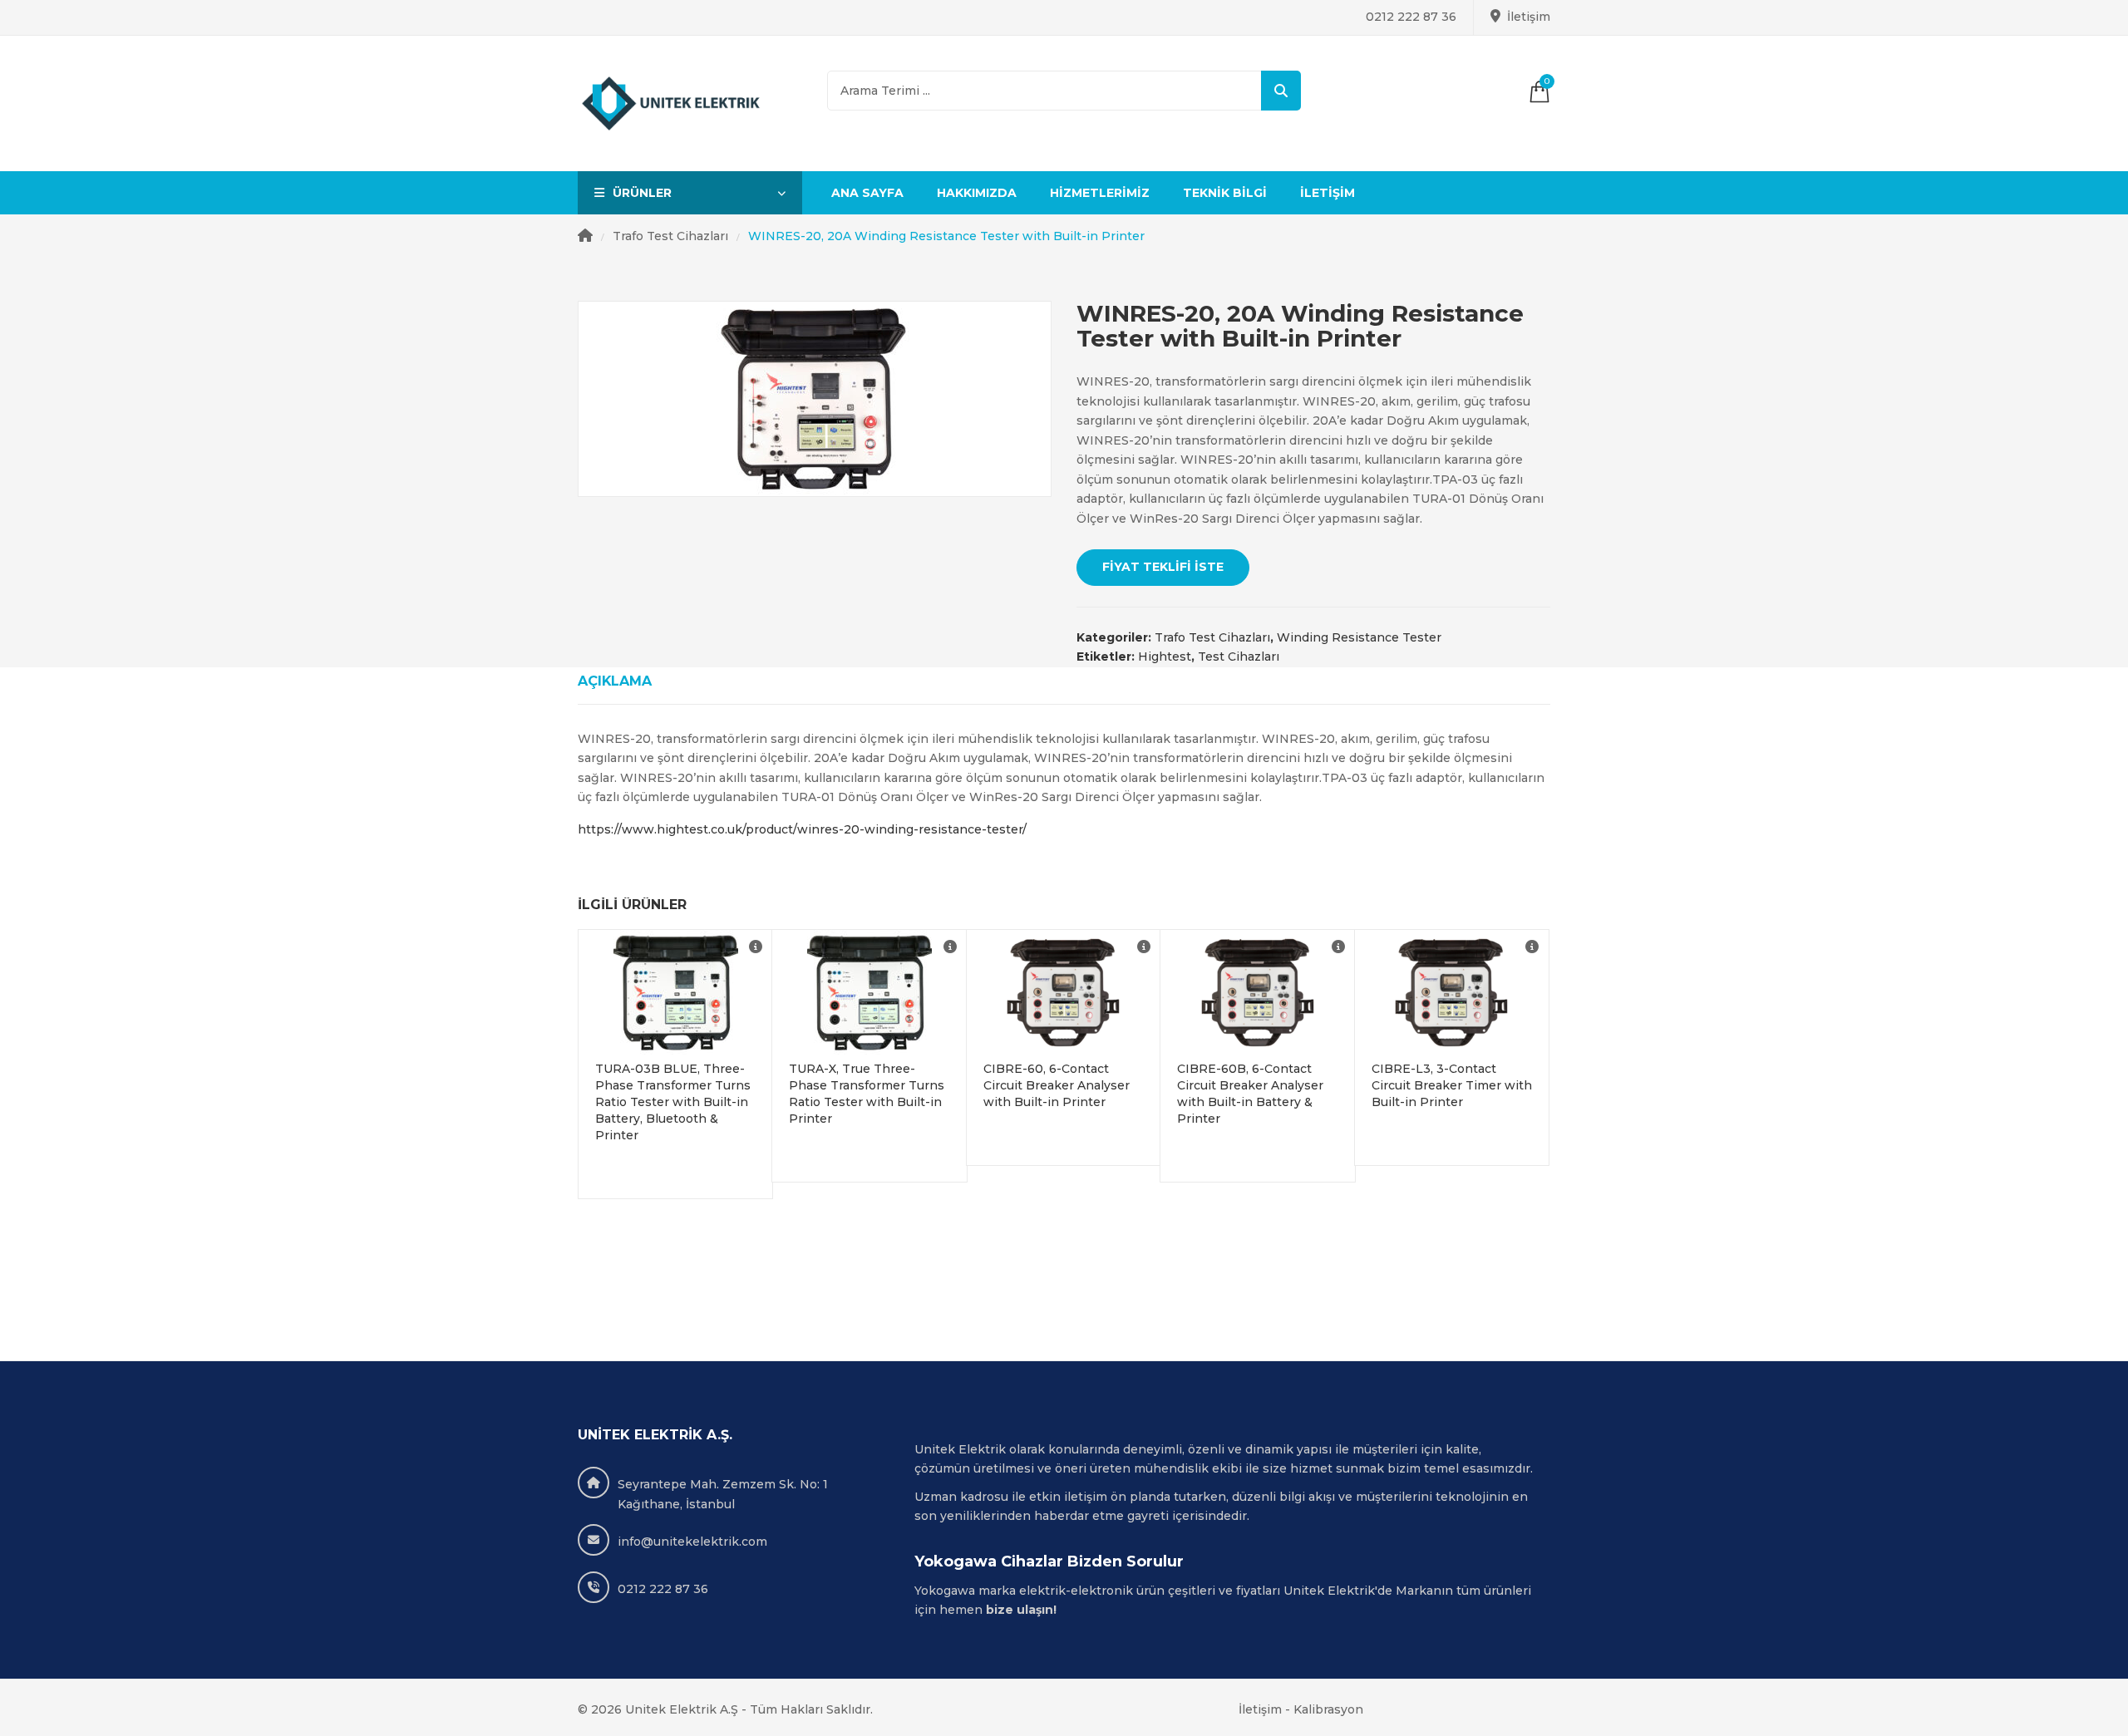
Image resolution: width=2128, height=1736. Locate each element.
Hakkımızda (977, 193)
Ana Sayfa (867, 193)
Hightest (1165, 657)
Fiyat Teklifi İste (1163, 567)
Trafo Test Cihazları (670, 236)
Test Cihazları (1239, 657)
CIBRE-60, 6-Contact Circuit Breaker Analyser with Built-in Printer (1057, 1085)
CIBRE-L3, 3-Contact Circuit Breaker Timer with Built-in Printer (1452, 1085)
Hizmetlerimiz (1100, 193)
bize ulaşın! (1023, 1610)
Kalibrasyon (1328, 1709)
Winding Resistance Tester (1359, 637)
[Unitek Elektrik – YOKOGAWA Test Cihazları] (672, 104)
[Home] (585, 237)
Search (1281, 91)
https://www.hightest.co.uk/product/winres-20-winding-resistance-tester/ (802, 829)
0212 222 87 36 (1411, 17)
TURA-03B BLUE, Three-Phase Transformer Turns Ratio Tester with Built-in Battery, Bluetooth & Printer (673, 1102)
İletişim (1529, 17)
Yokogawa (945, 1591)
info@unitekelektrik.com (692, 1542)
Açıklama (615, 681)
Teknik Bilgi (1225, 193)
